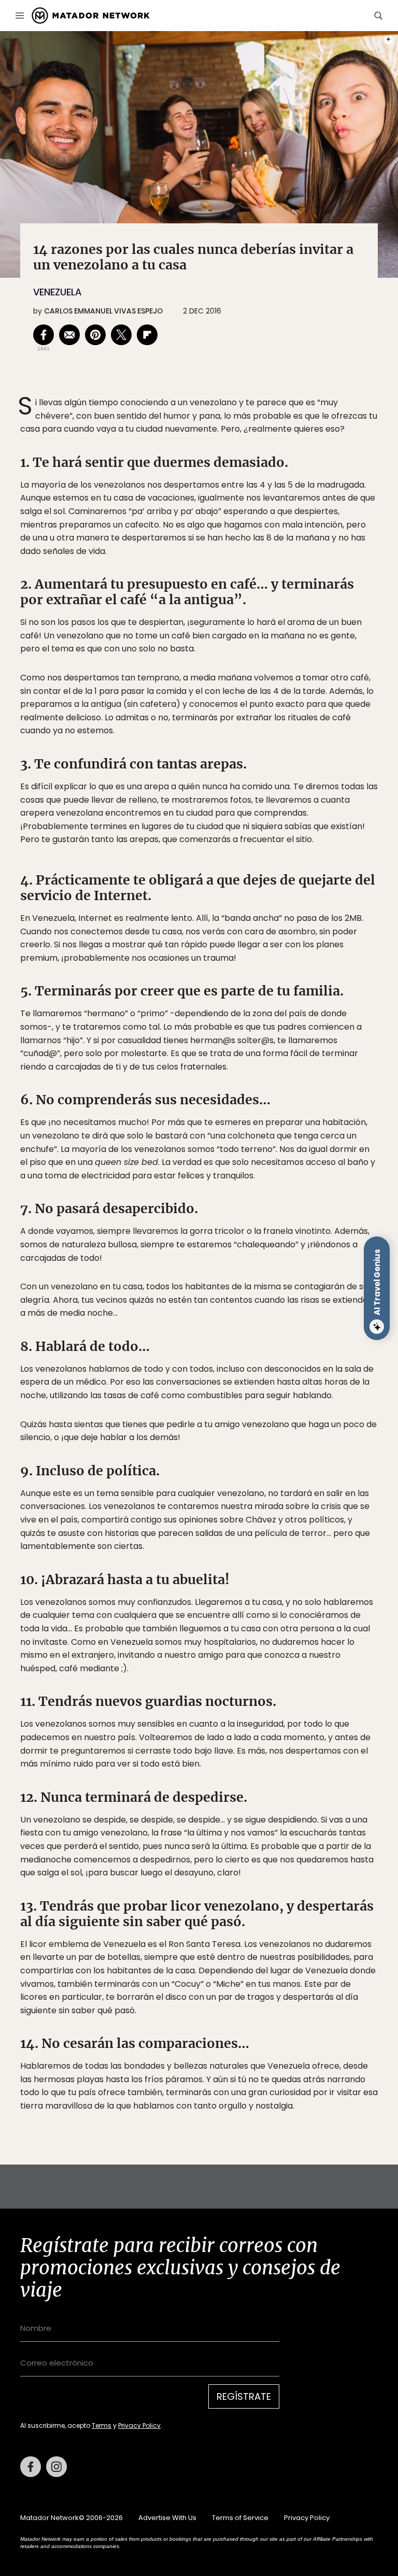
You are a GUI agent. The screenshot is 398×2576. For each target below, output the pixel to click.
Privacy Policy (247, 1353)
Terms (209, 1353)
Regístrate (295, 1327)
